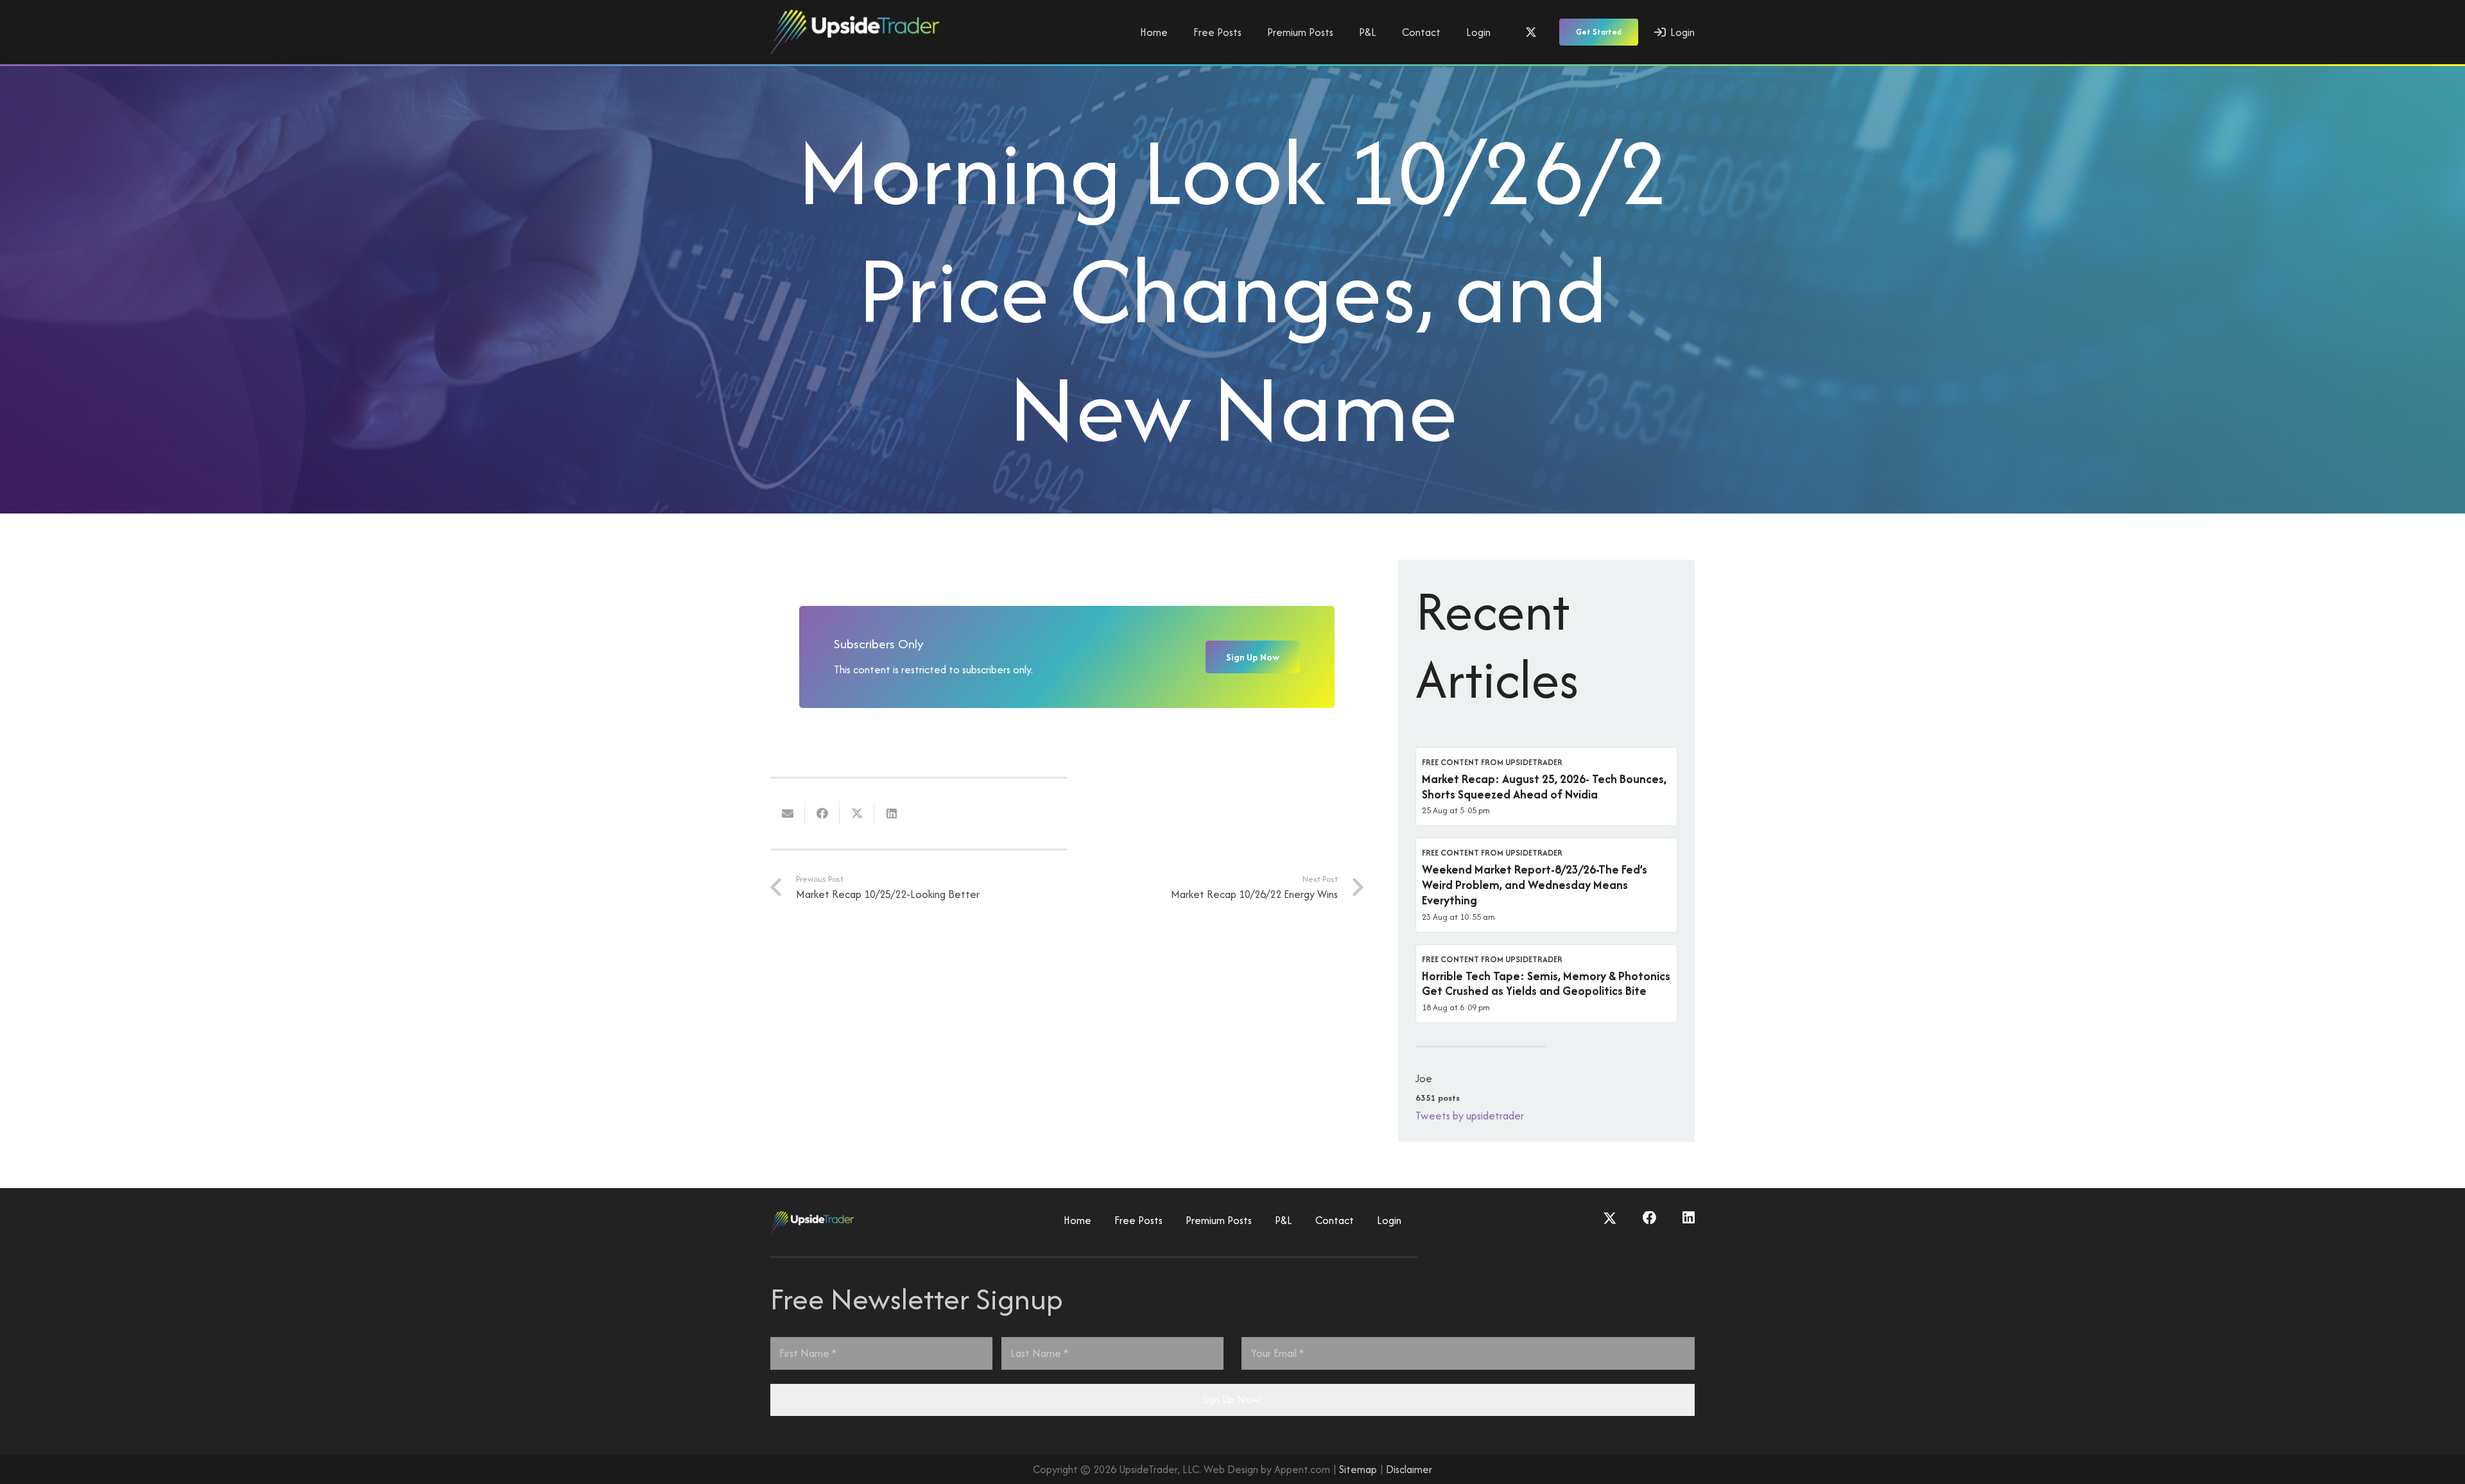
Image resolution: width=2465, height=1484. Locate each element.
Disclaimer (1409, 1469)
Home (1077, 1220)
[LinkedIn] (1689, 1218)
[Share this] (822, 813)
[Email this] (788, 813)
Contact (1335, 1220)
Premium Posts (1219, 1220)
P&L (1284, 1220)
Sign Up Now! (1232, 1399)
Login (1389, 1220)
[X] (1531, 32)
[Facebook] (1650, 1218)
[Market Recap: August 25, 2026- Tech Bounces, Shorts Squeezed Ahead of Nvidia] (1546, 787)
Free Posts (1138, 1220)
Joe (1424, 1078)
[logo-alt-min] (855, 32)
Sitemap (1358, 1469)
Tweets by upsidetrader (1470, 1116)
